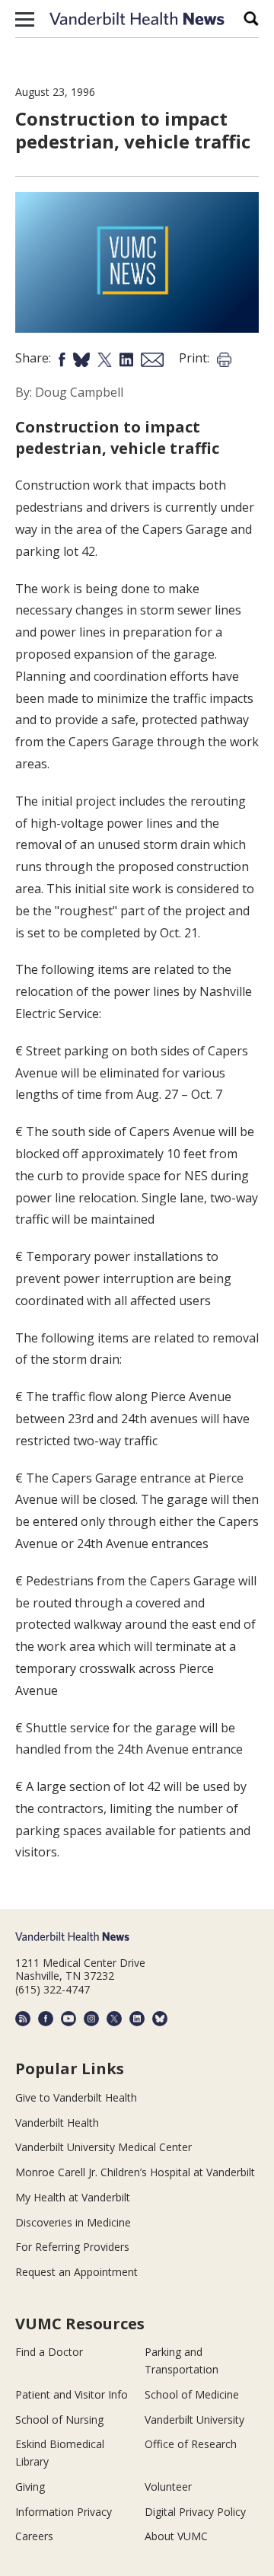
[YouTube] (68, 2019)
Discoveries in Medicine (73, 2222)
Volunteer (168, 2487)
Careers (34, 2536)
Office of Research (191, 2444)
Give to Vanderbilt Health (76, 2097)
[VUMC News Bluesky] (160, 2019)
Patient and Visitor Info (72, 2394)
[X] (114, 2019)
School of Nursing (59, 2420)
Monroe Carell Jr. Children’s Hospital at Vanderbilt (135, 2172)
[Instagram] (91, 2019)
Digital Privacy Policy (195, 2512)
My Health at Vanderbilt (73, 2197)
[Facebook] (46, 2019)
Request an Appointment (76, 2272)
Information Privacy (64, 2512)
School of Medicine (192, 2394)
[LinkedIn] (137, 2019)
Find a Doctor (49, 2352)
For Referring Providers (72, 2247)
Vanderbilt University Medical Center (104, 2147)
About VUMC (176, 2536)
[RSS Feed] (23, 2019)
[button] (25, 19)
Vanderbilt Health (57, 2123)
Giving (30, 2487)
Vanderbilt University (194, 2420)
